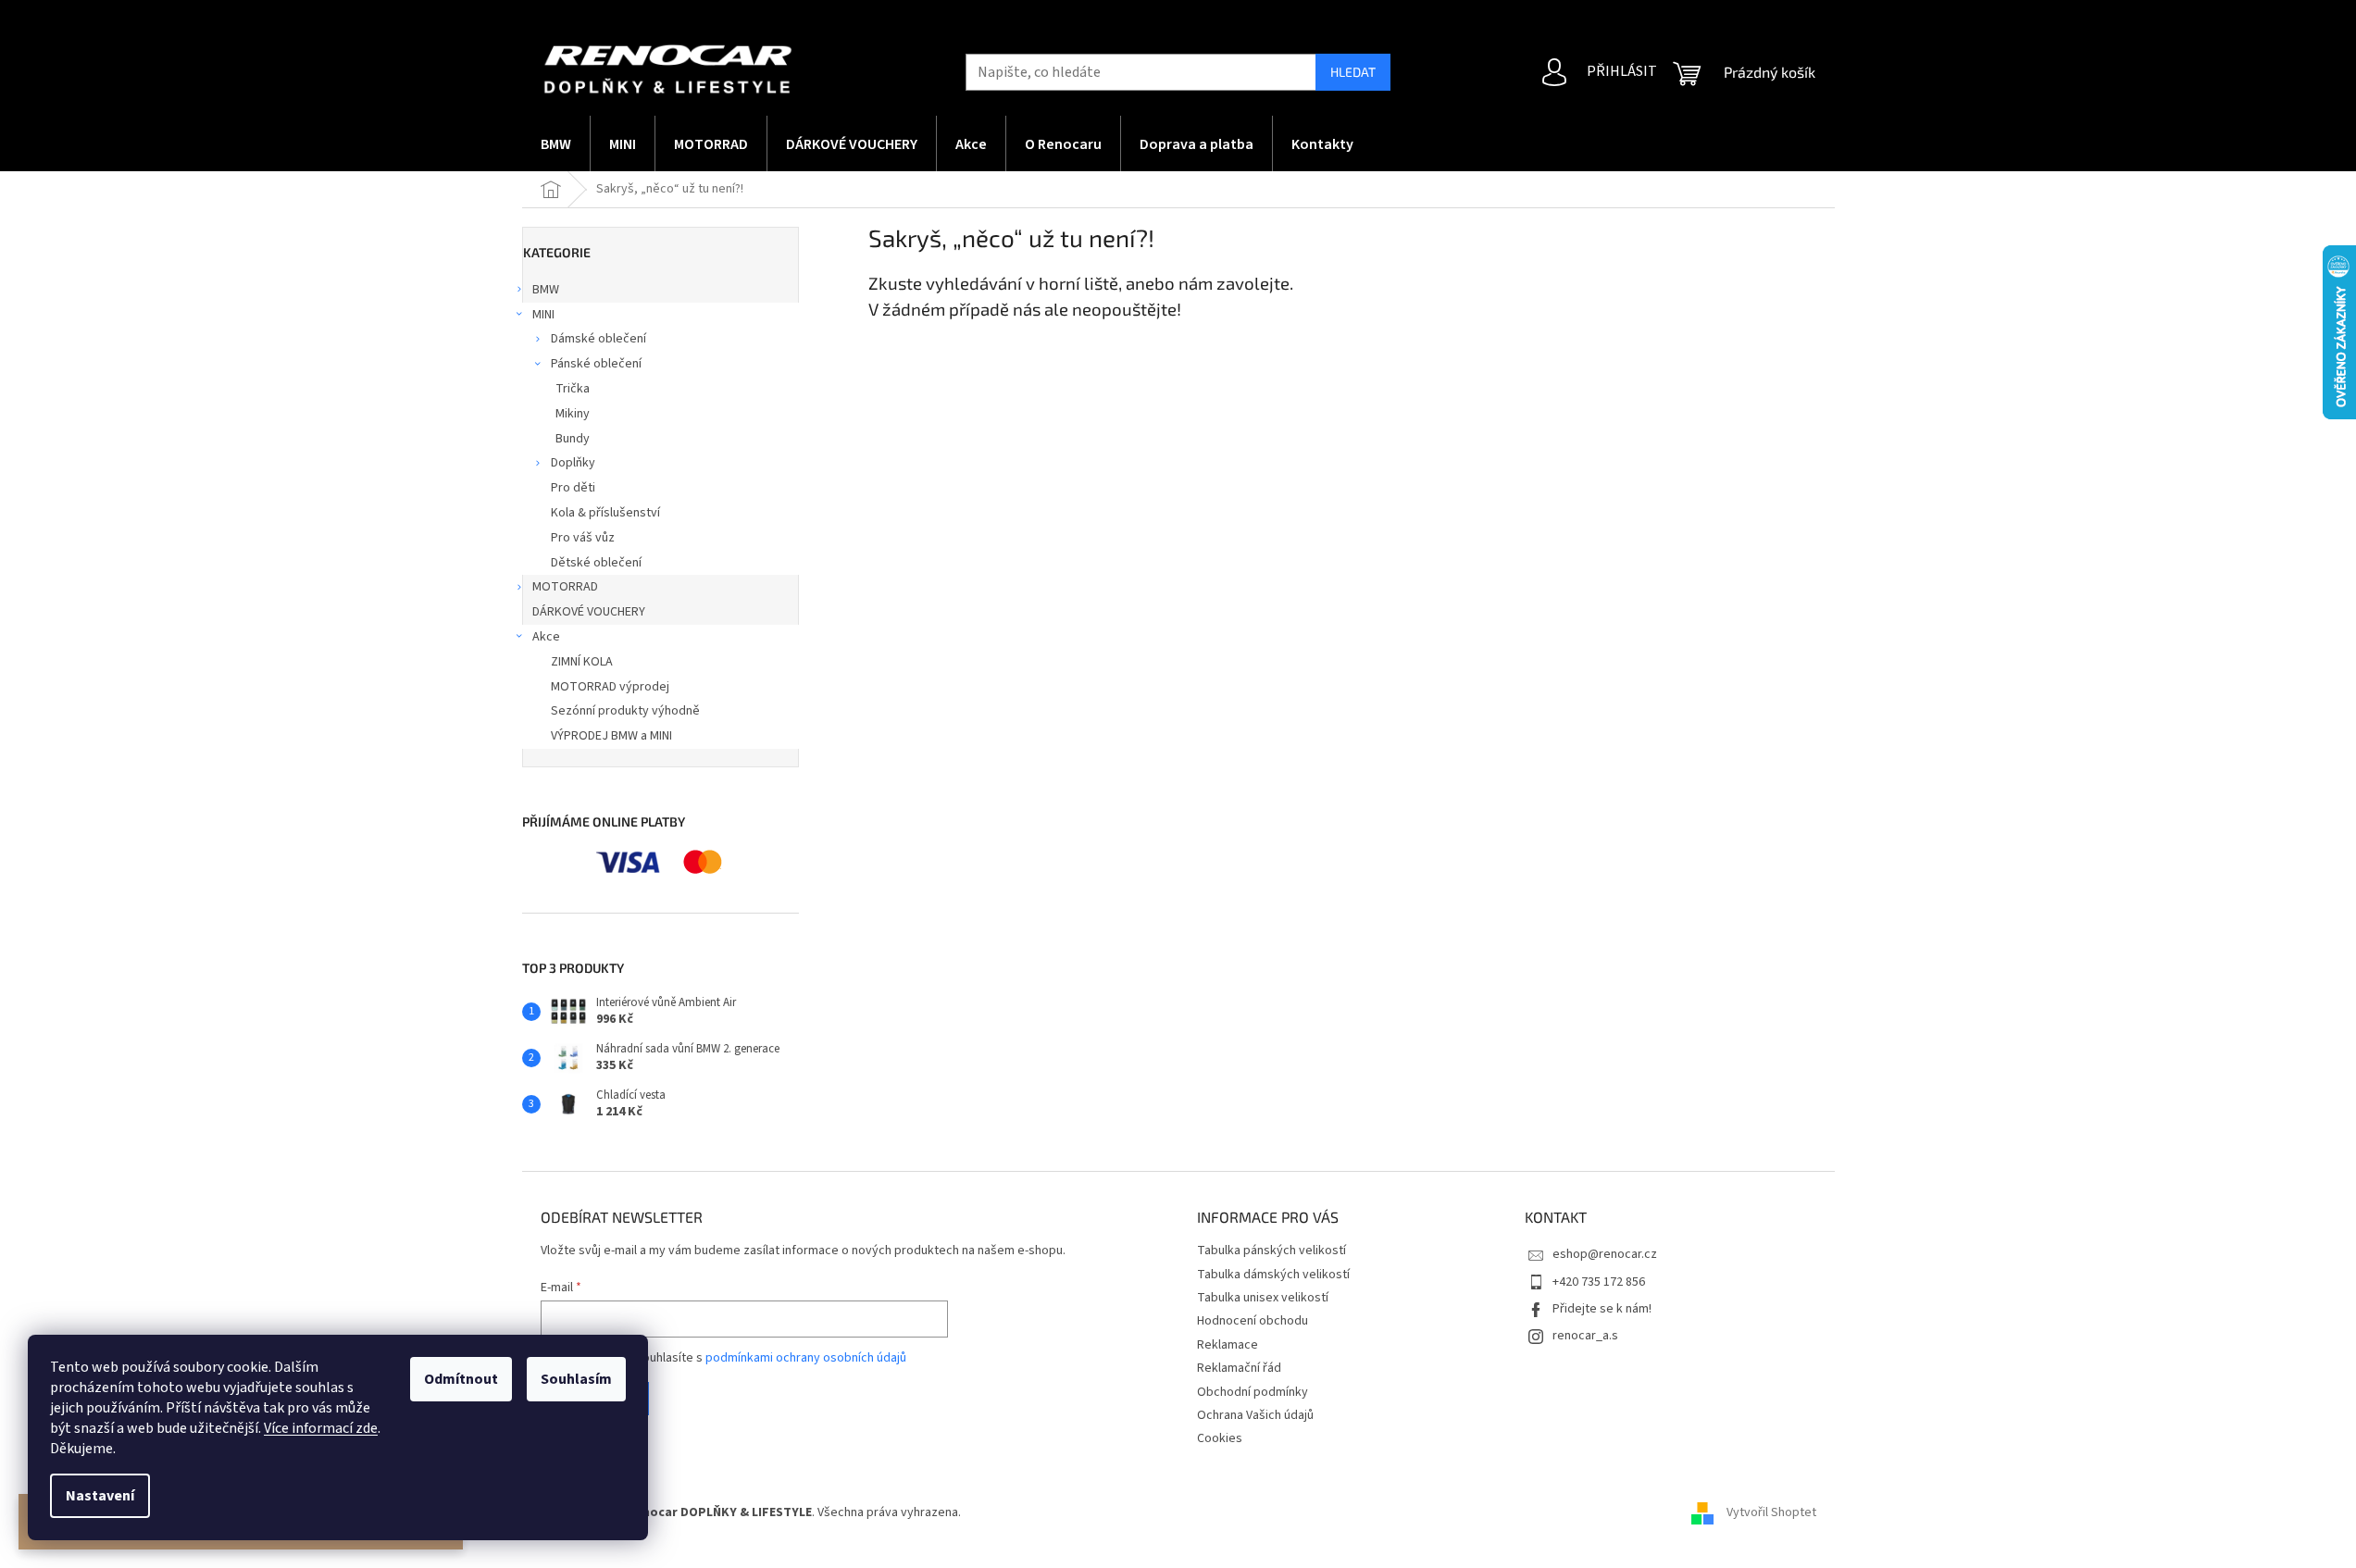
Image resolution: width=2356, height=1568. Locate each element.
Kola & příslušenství (605, 513)
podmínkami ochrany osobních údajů (806, 1358)
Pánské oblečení (596, 364)
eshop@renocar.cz (1605, 1254)
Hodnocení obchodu (1253, 1321)
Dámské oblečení (598, 339)
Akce (546, 637)
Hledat (1353, 72)
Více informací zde (321, 1428)
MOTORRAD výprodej (610, 687)
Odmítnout (461, 1379)
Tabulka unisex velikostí (1263, 1298)
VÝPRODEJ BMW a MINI (611, 736)
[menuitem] (556, 143)
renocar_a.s (1585, 1336)
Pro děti (573, 488)
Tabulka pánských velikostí (1271, 1251)
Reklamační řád (1239, 1368)
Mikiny (573, 414)
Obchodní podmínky (1253, 1392)
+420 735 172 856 (1599, 1282)
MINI (543, 315)
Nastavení (100, 1496)
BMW (546, 290)
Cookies (1220, 1438)
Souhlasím (576, 1379)
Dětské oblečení (596, 563)
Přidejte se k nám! (1602, 1309)
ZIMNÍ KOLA (582, 662)
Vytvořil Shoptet (1771, 1513)
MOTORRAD (565, 587)
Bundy (573, 439)
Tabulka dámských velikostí (1273, 1275)
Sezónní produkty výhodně (625, 711)
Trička (573, 389)
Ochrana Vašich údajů (1255, 1415)
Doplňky (573, 463)
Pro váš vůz (583, 538)
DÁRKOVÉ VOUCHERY (589, 612)
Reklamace (1228, 1345)
